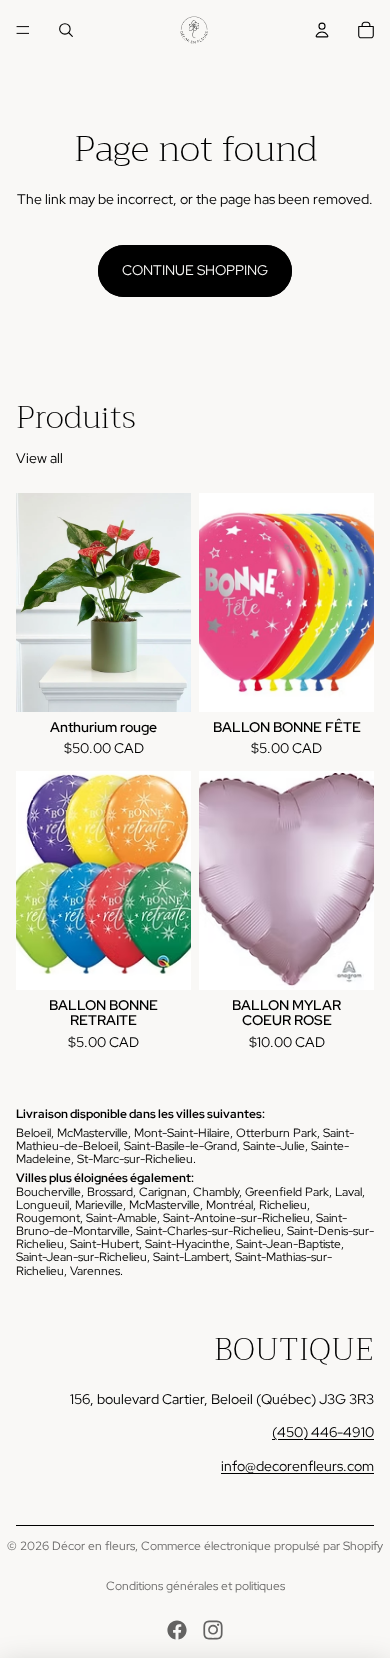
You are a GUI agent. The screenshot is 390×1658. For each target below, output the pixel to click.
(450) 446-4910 (323, 1432)
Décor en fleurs (93, 1546)
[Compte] (322, 30)
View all (39, 458)
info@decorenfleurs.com (297, 1466)
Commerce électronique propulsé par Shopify (262, 1546)
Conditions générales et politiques (195, 1586)
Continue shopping (195, 270)
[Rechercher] (66, 30)
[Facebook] (177, 1630)
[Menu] (23, 30)
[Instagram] (213, 1630)
